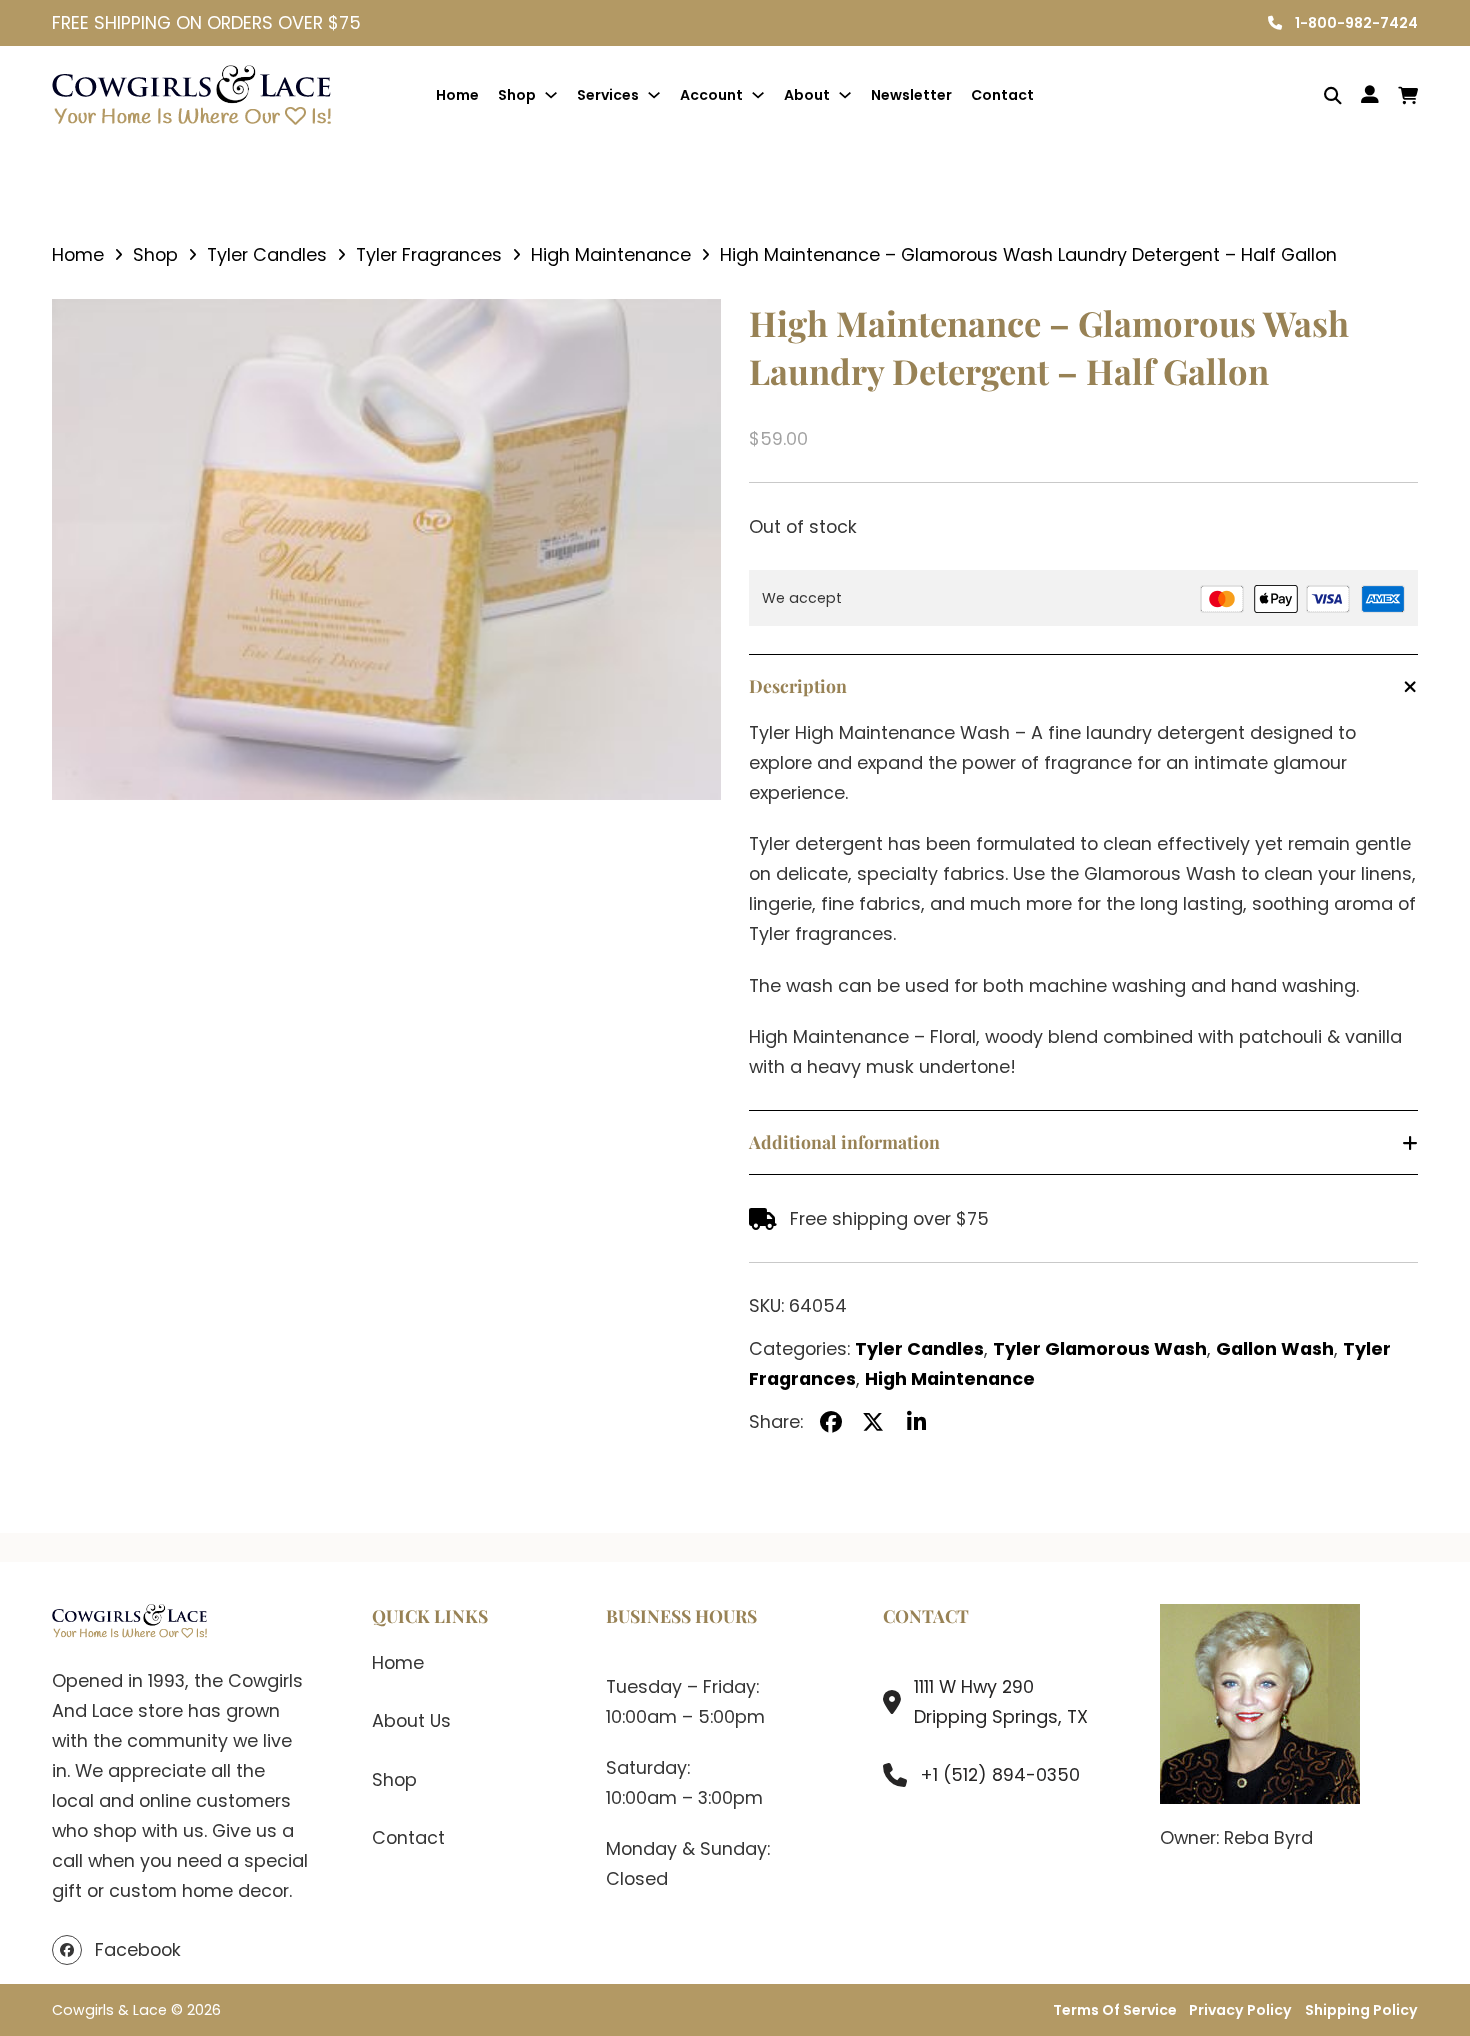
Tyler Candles (267, 254)
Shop (517, 95)
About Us (411, 1720)
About (807, 95)
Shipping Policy (1361, 2010)
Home (457, 95)
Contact (1002, 95)
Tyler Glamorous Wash (1100, 1348)
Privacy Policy (1240, 2010)
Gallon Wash (1275, 1348)
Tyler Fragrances (429, 254)
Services (608, 95)
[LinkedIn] (916, 1422)
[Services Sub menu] (654, 95)
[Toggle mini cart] (1408, 96)
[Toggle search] (1319, 96)
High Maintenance (611, 254)
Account (711, 95)
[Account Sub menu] (758, 95)
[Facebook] (831, 1422)
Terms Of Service (1115, 2010)
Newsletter (911, 95)
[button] (694, 326)
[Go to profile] (1370, 95)
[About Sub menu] (845, 95)
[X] (873, 1422)
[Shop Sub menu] (551, 95)
